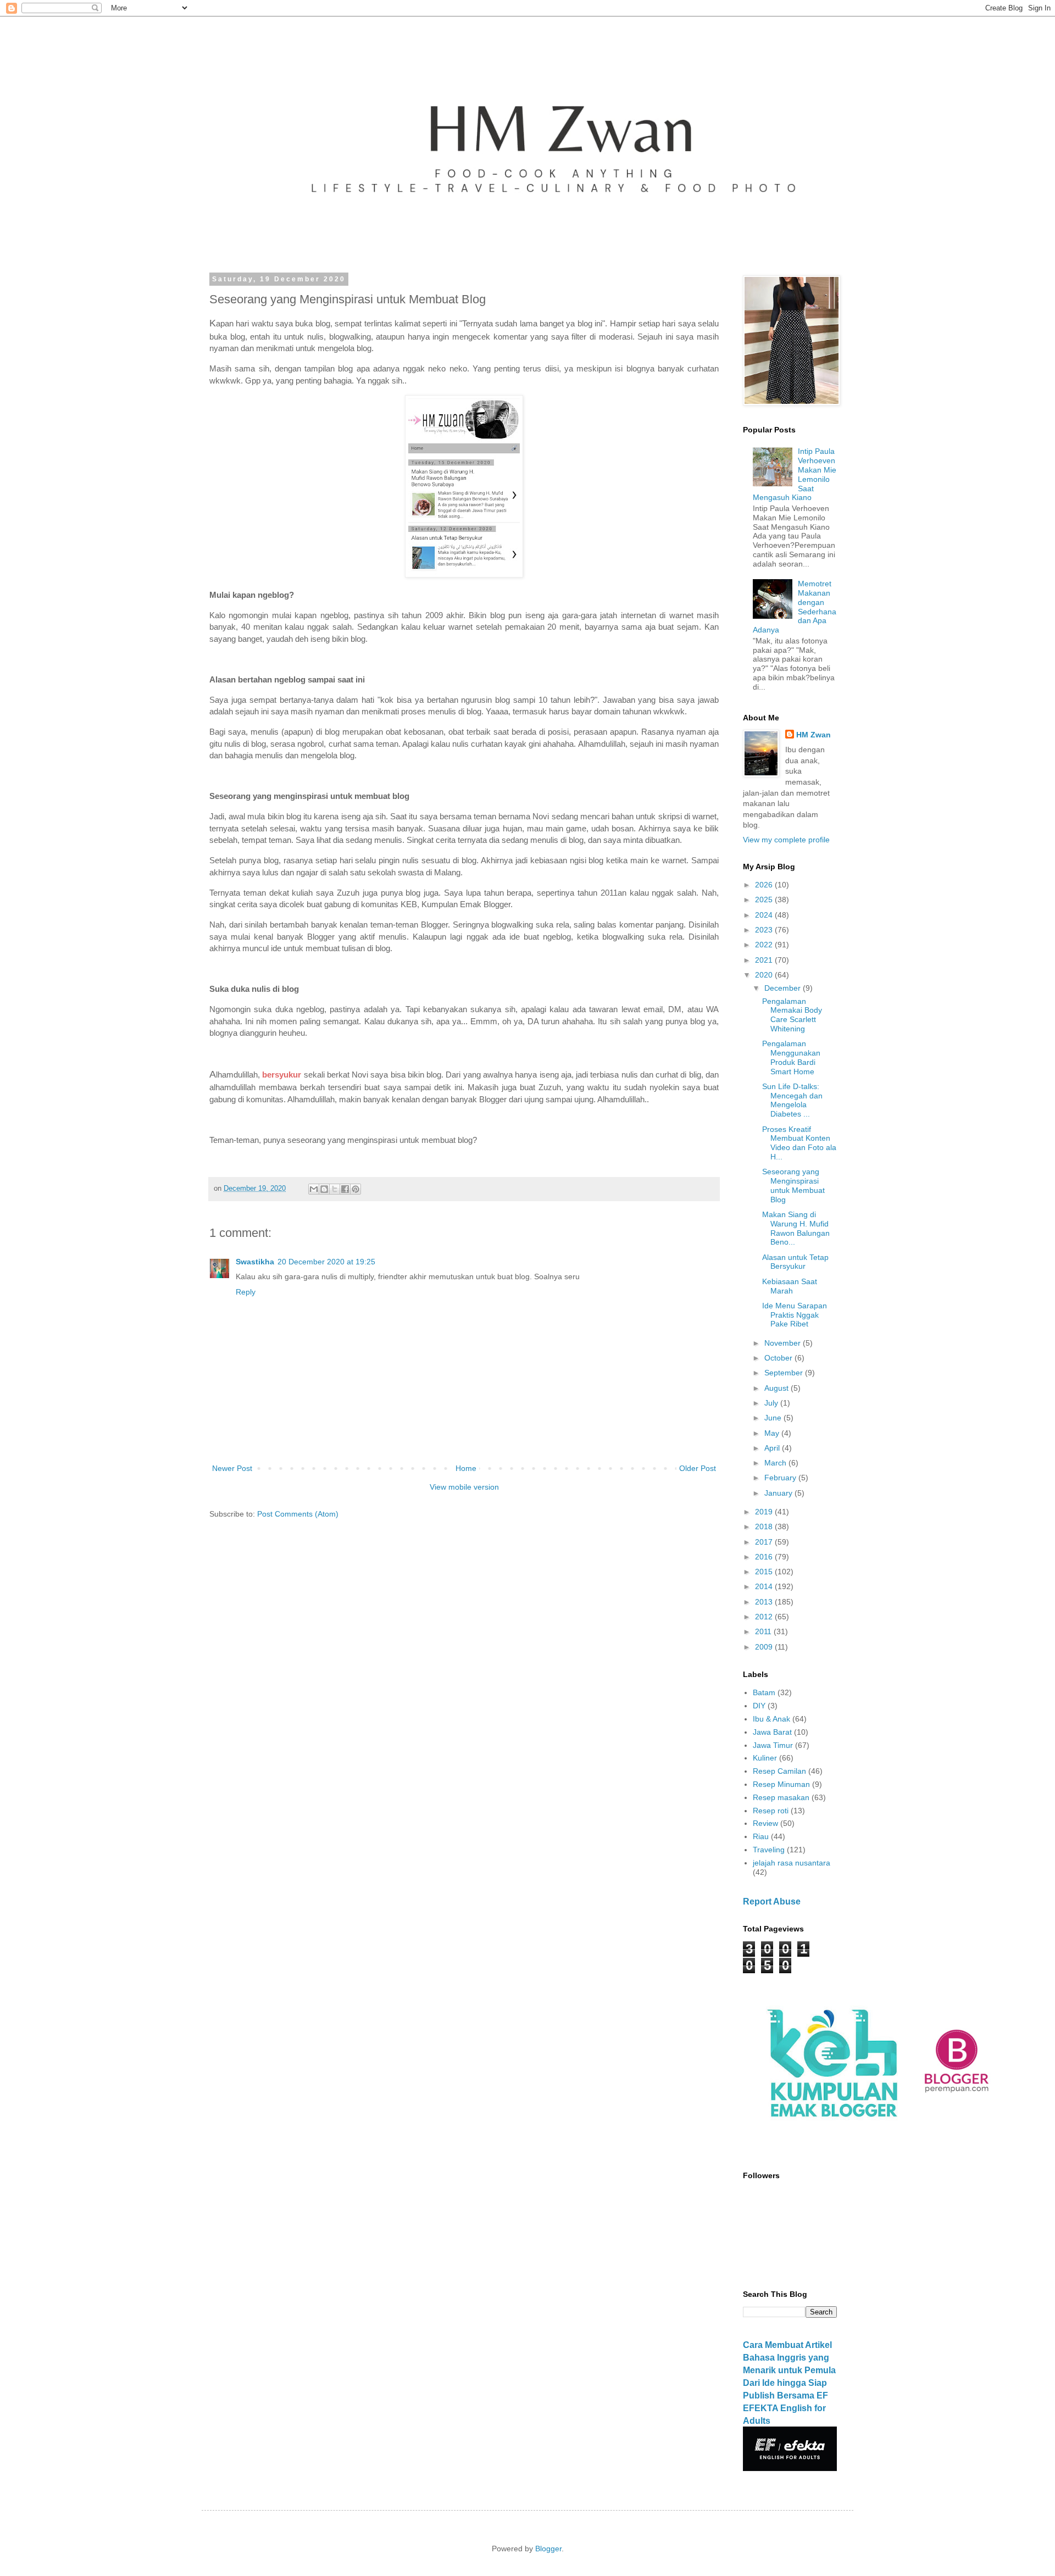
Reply (246, 1292)
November (784, 1343)
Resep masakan (781, 1797)
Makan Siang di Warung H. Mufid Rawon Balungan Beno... (796, 1228)
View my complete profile (786, 840)
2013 (765, 1602)
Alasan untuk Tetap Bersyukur (795, 1262)
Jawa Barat (772, 1732)
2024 (765, 915)
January (779, 1493)
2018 (765, 1526)
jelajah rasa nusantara (792, 1863)
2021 (765, 960)
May (773, 1433)
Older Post (698, 1468)
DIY (759, 1706)
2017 (765, 1542)
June (774, 1418)
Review (765, 1823)
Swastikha (255, 1262)
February (781, 1478)
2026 (765, 885)
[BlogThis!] (324, 1189)
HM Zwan (814, 735)
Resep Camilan (779, 1771)
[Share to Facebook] (345, 1189)
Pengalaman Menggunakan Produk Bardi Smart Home (791, 1057)
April (773, 1448)
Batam (764, 1692)
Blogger (548, 2549)
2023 (765, 930)
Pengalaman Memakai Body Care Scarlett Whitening (792, 1015)
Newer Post (232, 1468)
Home (466, 1468)
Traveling (769, 1850)
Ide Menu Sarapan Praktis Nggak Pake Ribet (795, 1315)
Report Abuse (772, 1901)
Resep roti (771, 1811)
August (778, 1388)
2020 (765, 975)
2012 (765, 1617)
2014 (765, 1586)
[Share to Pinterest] (356, 1189)
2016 (765, 1557)
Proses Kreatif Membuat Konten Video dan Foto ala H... (799, 1143)
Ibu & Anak (771, 1719)
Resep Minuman (781, 1784)
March (776, 1463)
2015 (765, 1572)
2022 (765, 945)
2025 (765, 900)
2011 (764, 1631)
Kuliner (765, 1758)
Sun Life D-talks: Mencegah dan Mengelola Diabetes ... (792, 1100)
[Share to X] (335, 1189)
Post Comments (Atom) (298, 1514)
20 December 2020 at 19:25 (326, 1262)
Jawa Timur (773, 1745)
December (784, 988)
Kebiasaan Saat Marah (790, 1286)
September (785, 1373)
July (772, 1403)
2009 (765, 1647)
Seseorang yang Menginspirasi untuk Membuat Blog (793, 1185)
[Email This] (314, 1189)
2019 (765, 1512)
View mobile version (464, 1487)
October (779, 1358)
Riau (761, 1836)
